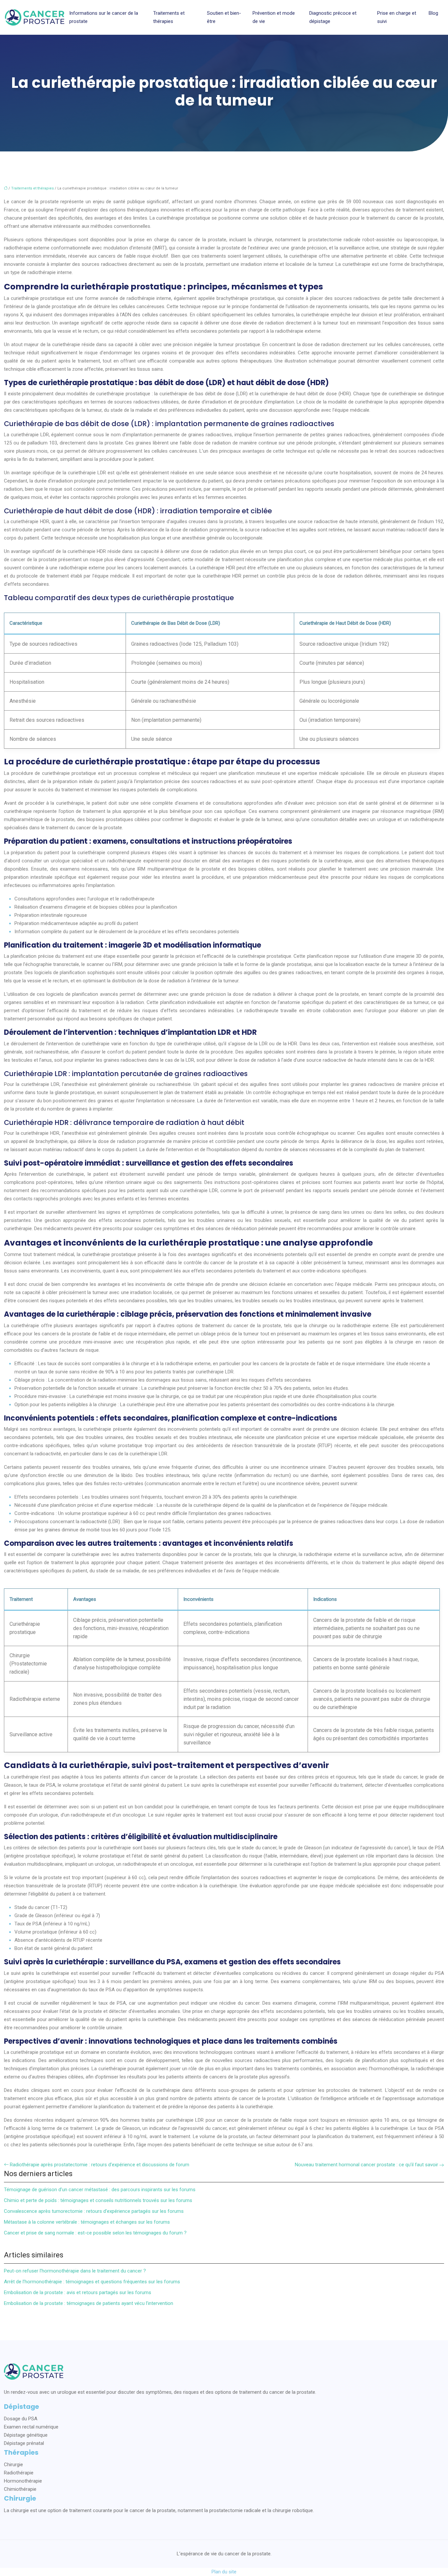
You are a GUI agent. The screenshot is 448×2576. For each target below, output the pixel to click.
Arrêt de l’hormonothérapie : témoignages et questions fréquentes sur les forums (92, 2282)
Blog (433, 13)
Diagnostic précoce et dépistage (333, 17)
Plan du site (224, 2572)
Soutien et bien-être (224, 17)
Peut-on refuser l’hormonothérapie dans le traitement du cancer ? (75, 2271)
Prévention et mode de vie (274, 17)
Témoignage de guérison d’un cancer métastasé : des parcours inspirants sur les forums (100, 2190)
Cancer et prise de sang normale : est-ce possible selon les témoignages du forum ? (95, 2233)
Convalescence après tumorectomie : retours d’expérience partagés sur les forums (94, 2211)
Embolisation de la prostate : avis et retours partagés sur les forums (78, 2292)
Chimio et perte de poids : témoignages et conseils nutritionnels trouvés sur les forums (98, 2200)
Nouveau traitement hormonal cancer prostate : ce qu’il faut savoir (367, 2165)
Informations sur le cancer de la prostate (104, 17)
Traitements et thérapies (169, 17)
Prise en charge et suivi (397, 17)
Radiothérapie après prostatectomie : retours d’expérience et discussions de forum (100, 2165)
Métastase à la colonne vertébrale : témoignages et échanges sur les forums (87, 2222)
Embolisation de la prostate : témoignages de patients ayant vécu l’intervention (89, 2303)
